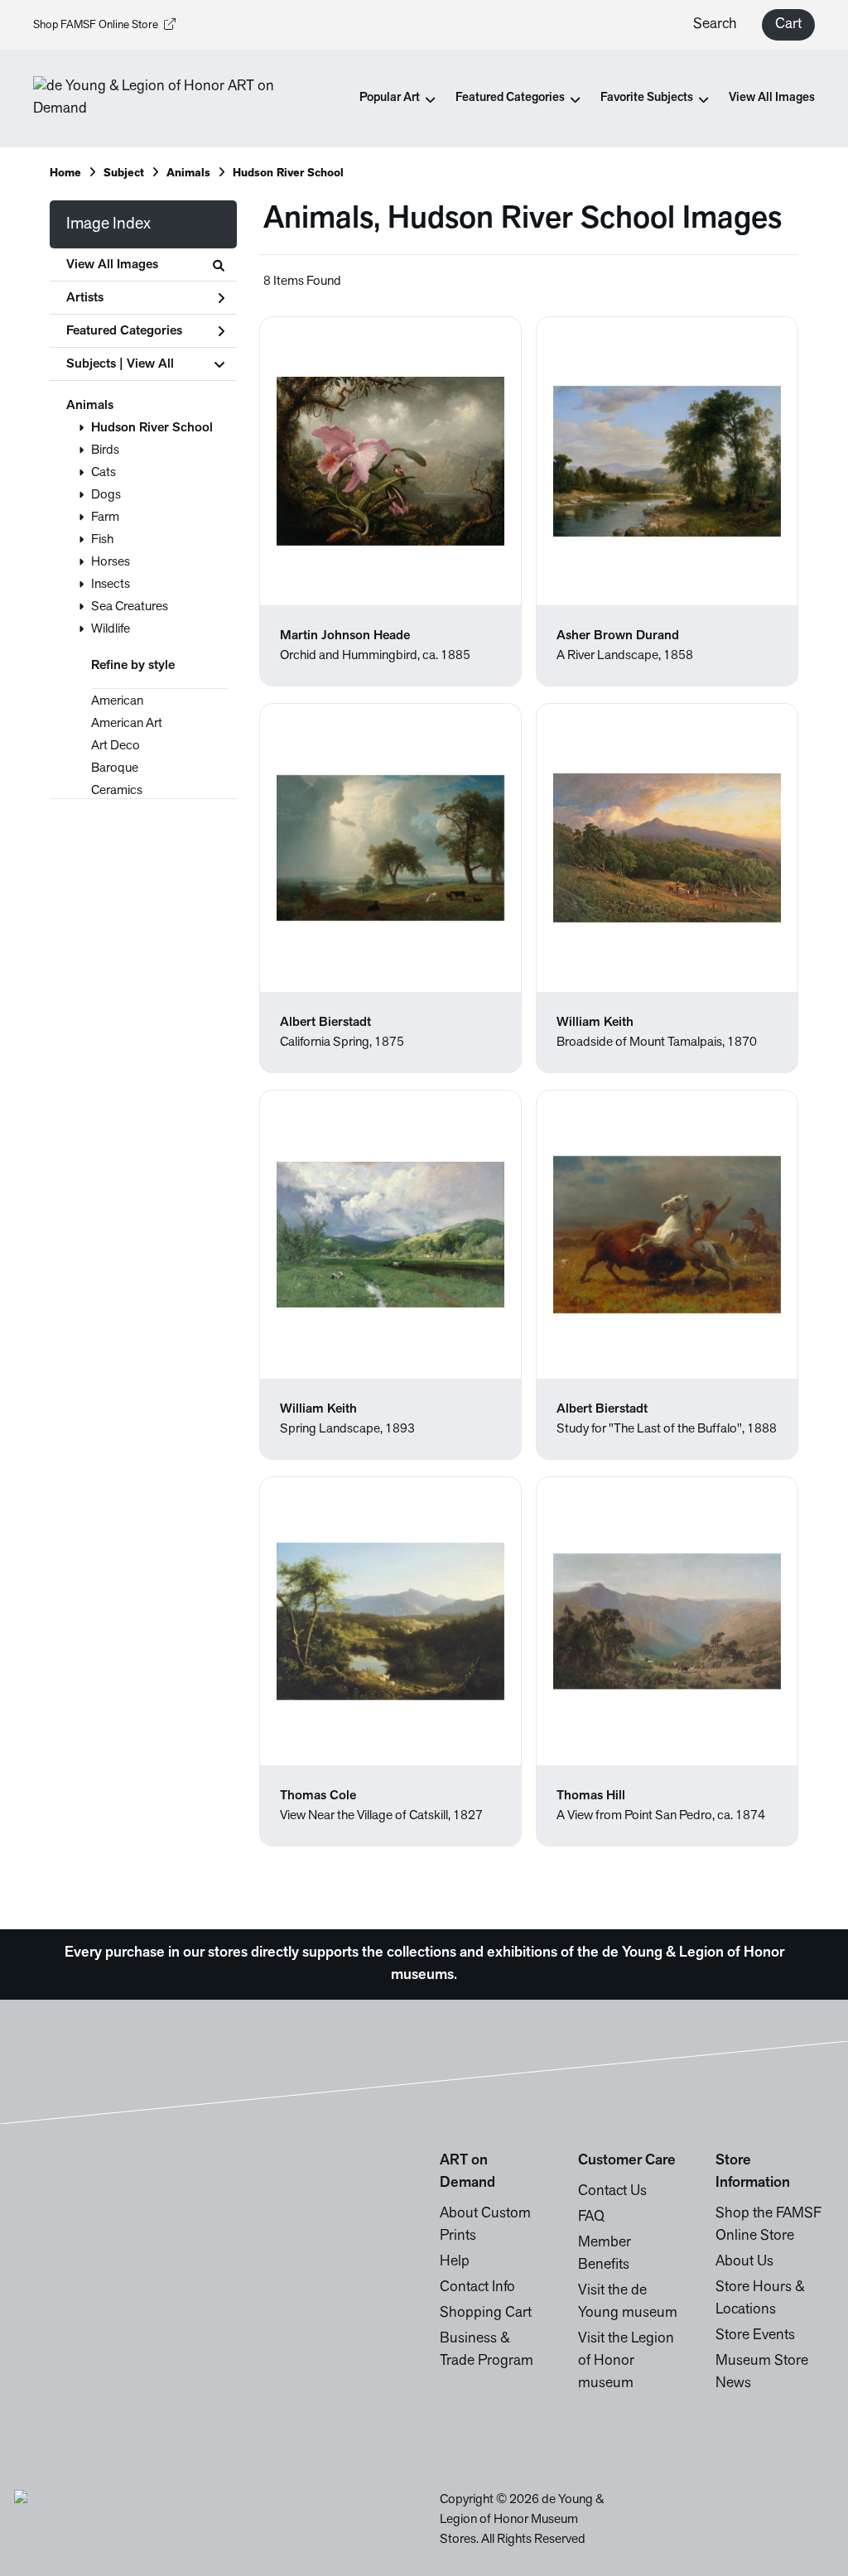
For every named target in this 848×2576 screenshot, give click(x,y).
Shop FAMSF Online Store (96, 25)
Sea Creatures (130, 607)
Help (455, 2262)
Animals (90, 406)
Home (65, 173)
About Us (744, 2262)
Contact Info (477, 2288)
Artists (85, 298)
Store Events (755, 2336)
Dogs (106, 495)
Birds (105, 450)
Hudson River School (152, 428)
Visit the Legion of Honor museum (626, 2362)
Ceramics (117, 791)
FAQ (591, 2217)
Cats (104, 473)
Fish (102, 540)
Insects (111, 585)
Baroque (115, 768)
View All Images (772, 98)
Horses (111, 562)
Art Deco (116, 746)
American (117, 701)
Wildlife (111, 629)
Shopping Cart (486, 2314)
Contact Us (612, 2192)
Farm (105, 518)
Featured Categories (124, 331)
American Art (127, 724)
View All (150, 364)
